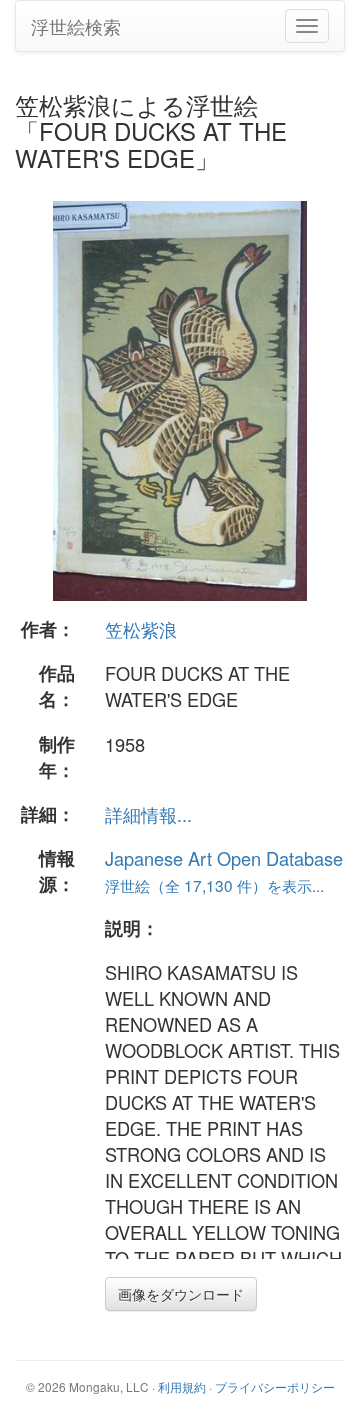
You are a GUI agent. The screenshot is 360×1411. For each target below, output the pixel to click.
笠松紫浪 (141, 629)
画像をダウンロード (181, 1294)
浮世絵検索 (76, 26)
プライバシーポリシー (275, 1386)
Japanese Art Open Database (224, 858)
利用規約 (182, 1386)
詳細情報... (148, 814)
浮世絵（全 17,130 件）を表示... (214, 885)
